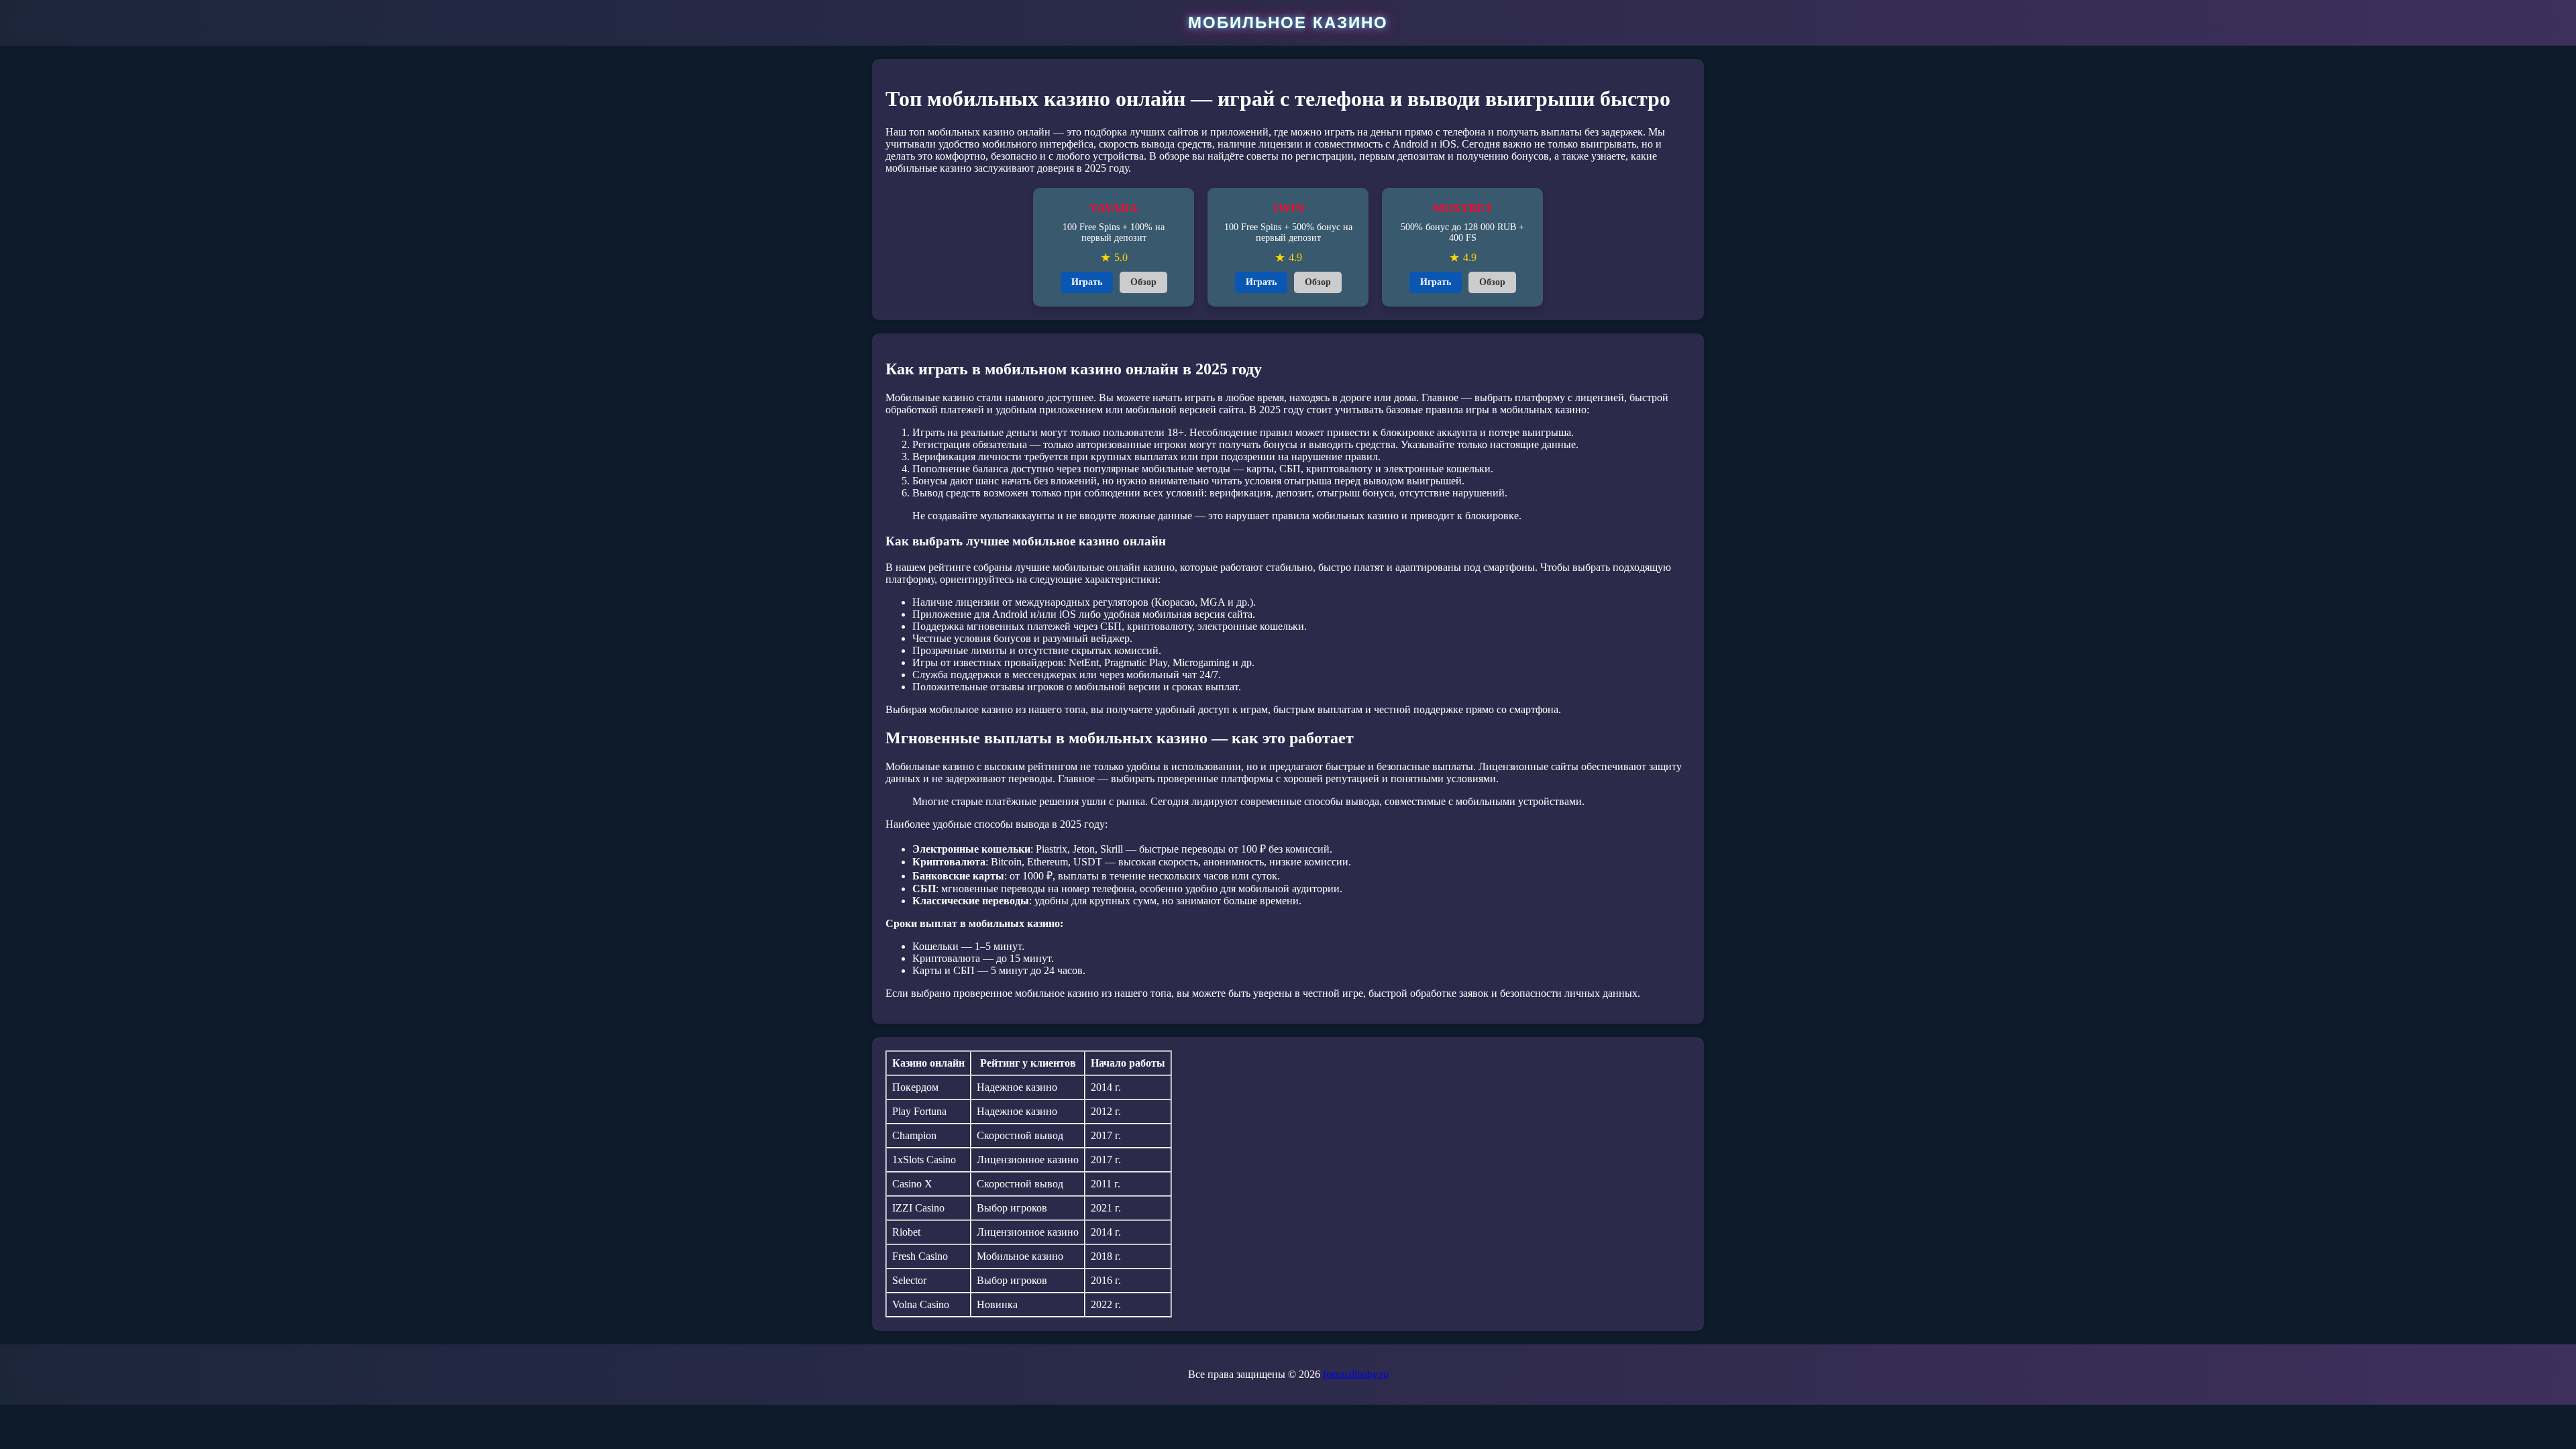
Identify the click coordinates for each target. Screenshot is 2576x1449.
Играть (1087, 282)
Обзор (1143, 282)
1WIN (1288, 208)
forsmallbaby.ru (1356, 1374)
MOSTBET (1463, 208)
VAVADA (1114, 208)
